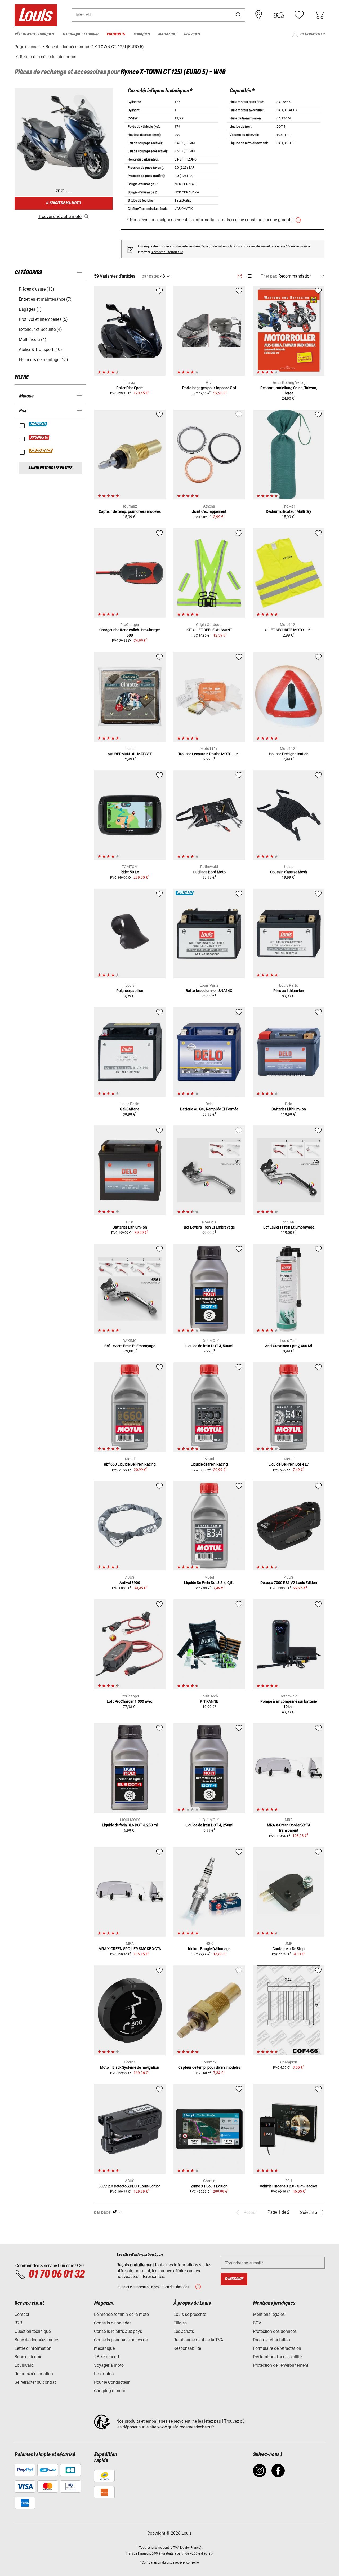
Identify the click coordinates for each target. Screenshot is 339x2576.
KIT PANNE (209, 1701)
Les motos (104, 2374)
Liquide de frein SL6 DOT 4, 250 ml (130, 1825)
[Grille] (240, 275)
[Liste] (249, 276)
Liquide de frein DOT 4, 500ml (209, 1346)
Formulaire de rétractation (277, 2348)
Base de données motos (37, 2340)
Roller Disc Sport (130, 388)
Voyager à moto (109, 2365)
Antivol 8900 (130, 1583)
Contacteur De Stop (289, 1949)
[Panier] (319, 15)
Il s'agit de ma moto (63, 203)
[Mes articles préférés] (299, 15)
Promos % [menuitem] (116, 34)
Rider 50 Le (130, 872)
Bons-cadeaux (28, 2357)
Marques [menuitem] (142, 34)
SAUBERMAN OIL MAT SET (130, 754)
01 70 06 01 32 (56, 2275)
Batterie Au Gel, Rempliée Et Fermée (209, 1109)
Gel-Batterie (130, 1109)
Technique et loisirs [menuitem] (80, 34)
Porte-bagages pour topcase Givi (209, 388)
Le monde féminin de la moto (121, 2314)
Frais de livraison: (138, 2553)
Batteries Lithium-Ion (289, 1109)
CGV (257, 2323)
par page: (150, 276)
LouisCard (24, 2365)
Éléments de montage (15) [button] (43, 360)
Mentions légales (269, 2314)
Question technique (33, 2331)
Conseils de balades (113, 2323)
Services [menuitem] (192, 34)
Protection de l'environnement (281, 2365)
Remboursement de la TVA (198, 2340)
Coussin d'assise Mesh (289, 872)
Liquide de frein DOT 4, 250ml (209, 1825)
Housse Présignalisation (289, 754)
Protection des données (275, 2331)
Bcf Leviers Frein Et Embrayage (209, 1227)
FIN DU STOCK (41, 451)
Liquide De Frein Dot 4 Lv (289, 1464)
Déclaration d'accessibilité (277, 2357)
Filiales (180, 2323)
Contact (22, 2314)
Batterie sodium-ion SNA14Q (209, 991)
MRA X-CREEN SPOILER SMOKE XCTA (130, 1949)
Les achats (184, 2331)
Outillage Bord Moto (209, 872)
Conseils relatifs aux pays (118, 2331)
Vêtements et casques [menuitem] (34, 34)
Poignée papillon (130, 991)
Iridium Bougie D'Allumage (209, 1949)
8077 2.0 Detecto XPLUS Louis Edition (130, 2186)
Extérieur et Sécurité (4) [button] (40, 329)
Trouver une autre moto (60, 217)
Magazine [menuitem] (167, 34)
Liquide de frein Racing (209, 1464)
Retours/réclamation (34, 2374)
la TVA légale (179, 2548)
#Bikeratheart (107, 2357)
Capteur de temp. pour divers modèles (130, 511)
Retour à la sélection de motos (48, 57)
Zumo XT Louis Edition (209, 2186)
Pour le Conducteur (112, 2382)
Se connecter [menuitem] (312, 34)
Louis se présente (190, 2314)
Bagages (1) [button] (30, 309)
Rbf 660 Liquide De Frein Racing (130, 1464)
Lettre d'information (33, 2348)
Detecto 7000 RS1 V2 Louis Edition (289, 1583)
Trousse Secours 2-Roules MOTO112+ (209, 754)
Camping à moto (110, 2391)
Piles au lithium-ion (289, 991)
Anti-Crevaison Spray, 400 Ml (289, 1346)
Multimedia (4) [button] (33, 339)
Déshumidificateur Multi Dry (289, 511)
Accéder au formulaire (167, 252)
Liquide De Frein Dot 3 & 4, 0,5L (209, 1583)
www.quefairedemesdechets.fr (186, 2427)
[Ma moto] (279, 15)
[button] (239, 15)
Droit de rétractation (271, 2340)
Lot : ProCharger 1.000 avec (130, 1701)
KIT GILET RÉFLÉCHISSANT (209, 630)
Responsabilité (187, 2348)
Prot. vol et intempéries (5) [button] (43, 319)
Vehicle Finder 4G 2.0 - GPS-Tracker (289, 2186)
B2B (18, 2323)
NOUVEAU (38, 424)
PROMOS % (39, 438)
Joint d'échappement (209, 511)
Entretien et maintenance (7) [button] (45, 299)
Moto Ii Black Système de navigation (130, 2067)
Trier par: (269, 276)
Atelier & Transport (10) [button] (40, 350)
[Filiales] (259, 15)
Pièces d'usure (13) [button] (37, 289)
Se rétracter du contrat (35, 2382)
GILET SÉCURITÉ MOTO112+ (289, 630)
